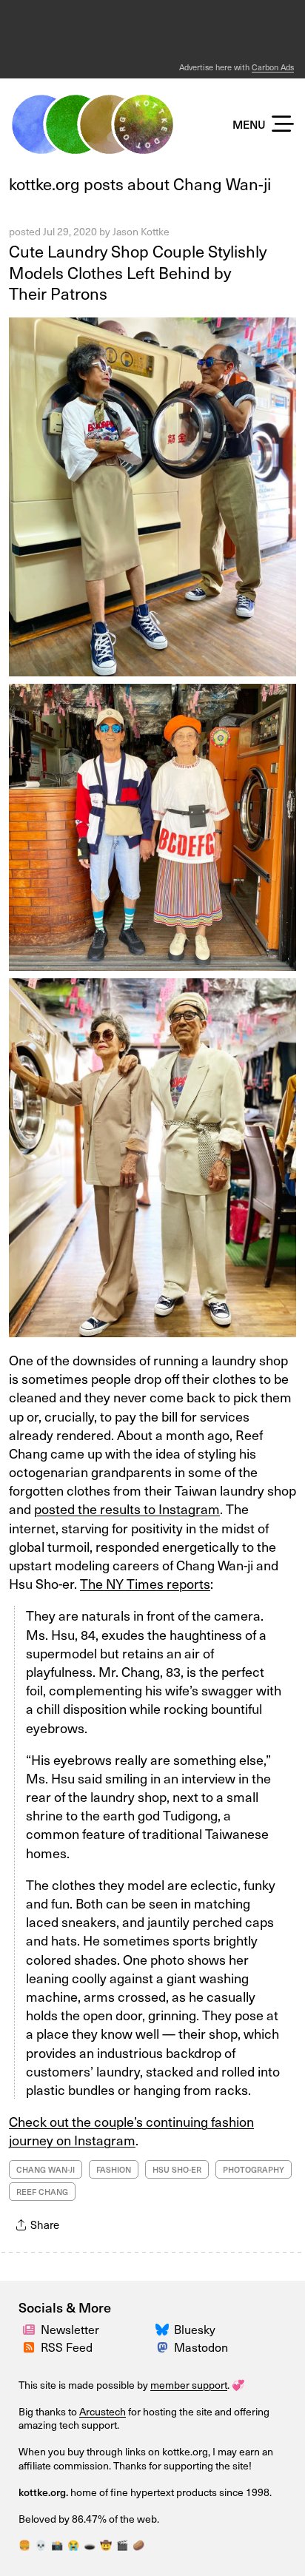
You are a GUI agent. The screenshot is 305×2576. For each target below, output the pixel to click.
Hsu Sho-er (177, 2169)
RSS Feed (67, 2347)
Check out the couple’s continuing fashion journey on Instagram (131, 2131)
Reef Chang (42, 2192)
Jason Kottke (141, 231)
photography (254, 2169)
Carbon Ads (273, 67)
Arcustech (103, 2411)
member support (189, 2385)
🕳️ (90, 2545)
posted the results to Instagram (127, 1509)
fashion (114, 2169)
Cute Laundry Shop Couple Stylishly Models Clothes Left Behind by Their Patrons (138, 272)
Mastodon (201, 2347)
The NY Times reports (145, 1583)
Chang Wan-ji (46, 2169)
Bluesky (195, 2329)
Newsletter (70, 2329)
